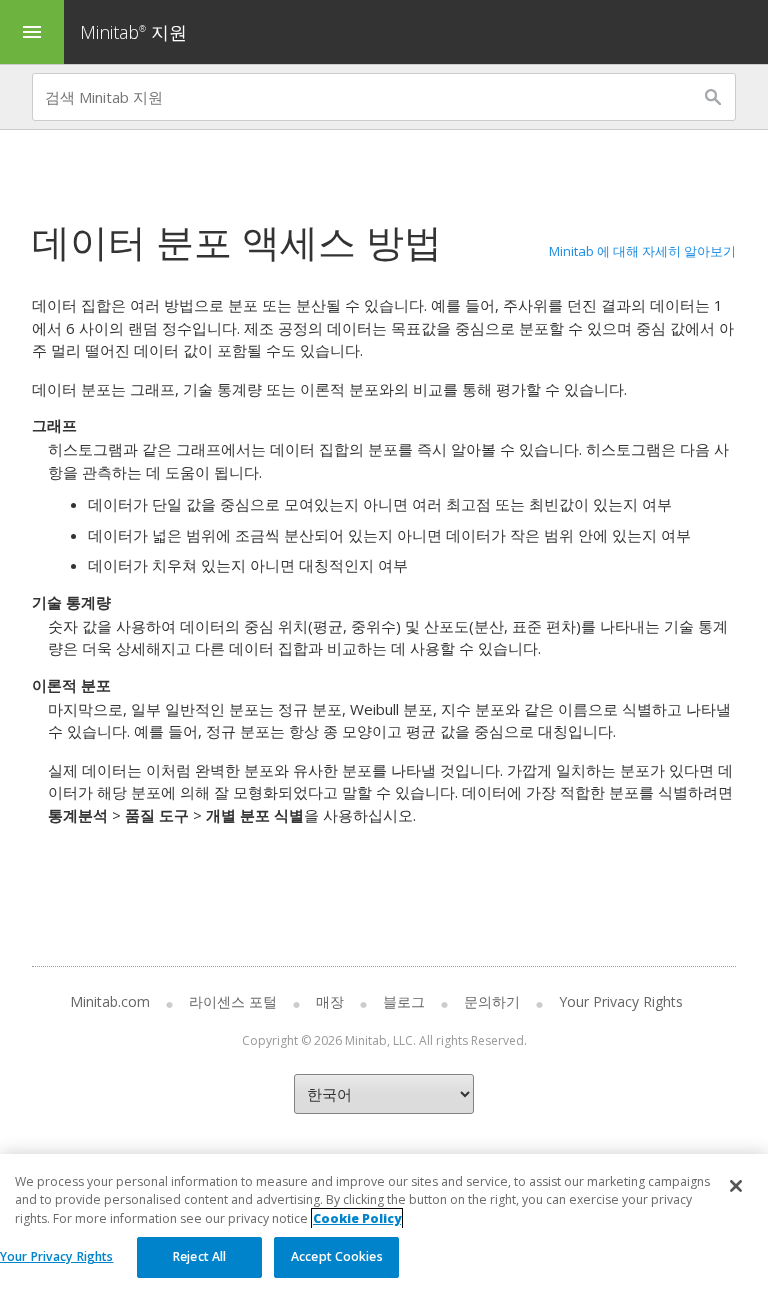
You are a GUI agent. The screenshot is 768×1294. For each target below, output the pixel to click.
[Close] (736, 1186)
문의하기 (492, 1001)
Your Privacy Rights (56, 1256)
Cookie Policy (357, 1218)
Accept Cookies (337, 1256)
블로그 (404, 1001)
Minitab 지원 (133, 32)
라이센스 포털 (233, 1001)
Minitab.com (110, 1001)
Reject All (199, 1256)
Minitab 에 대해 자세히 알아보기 (642, 251)
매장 (330, 1001)
